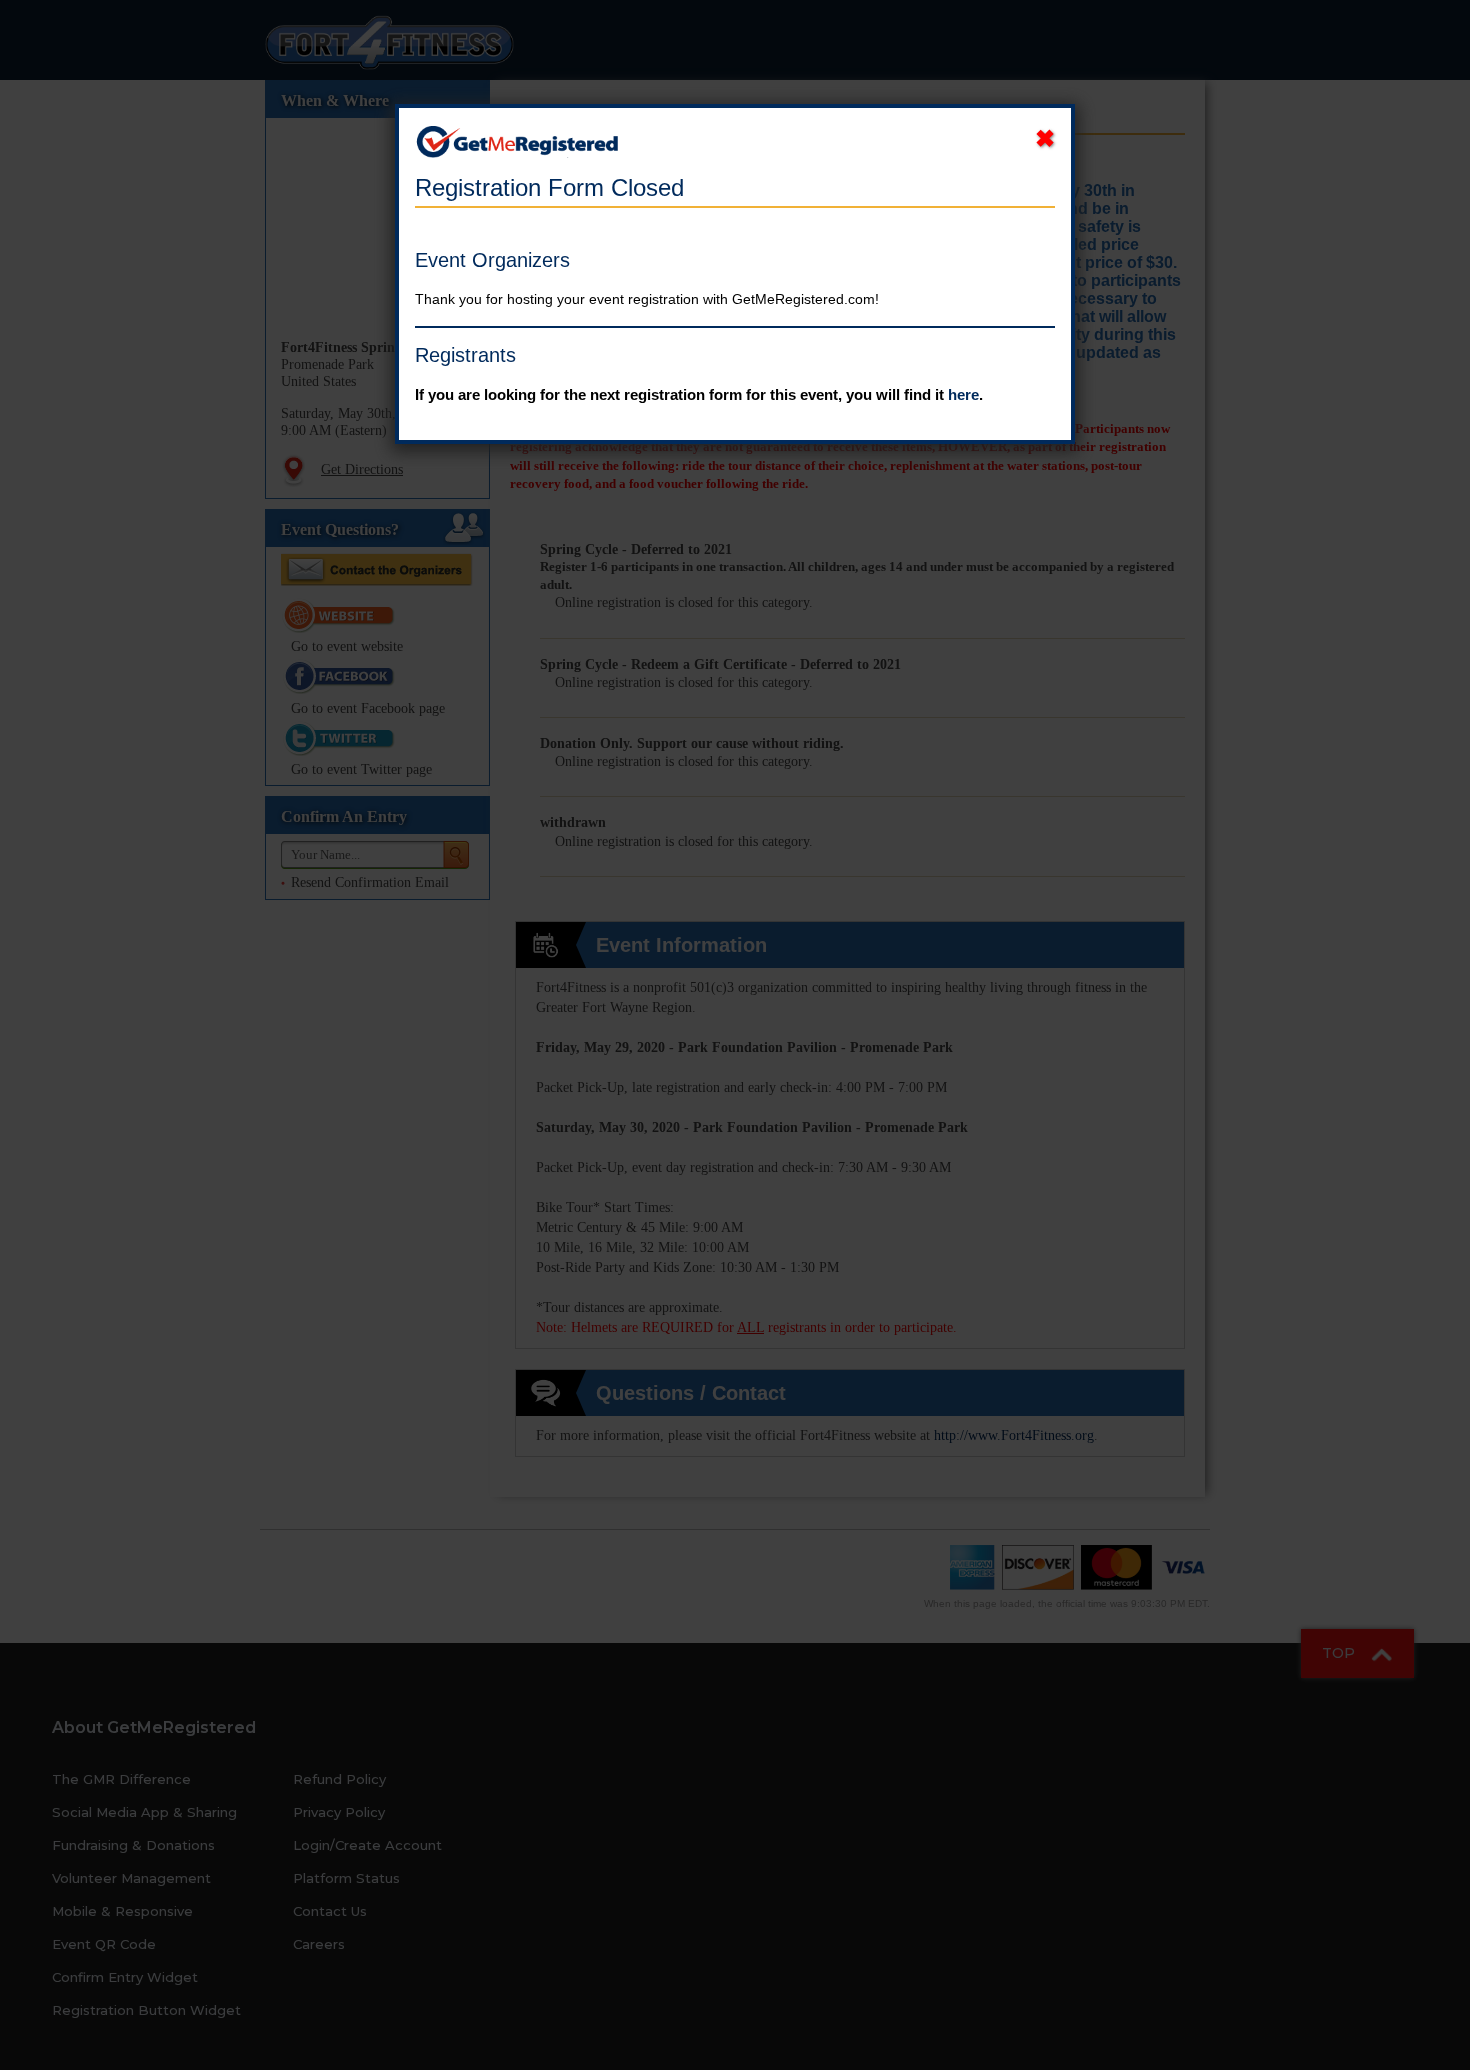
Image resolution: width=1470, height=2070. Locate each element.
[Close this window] (1045, 139)
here (963, 394)
